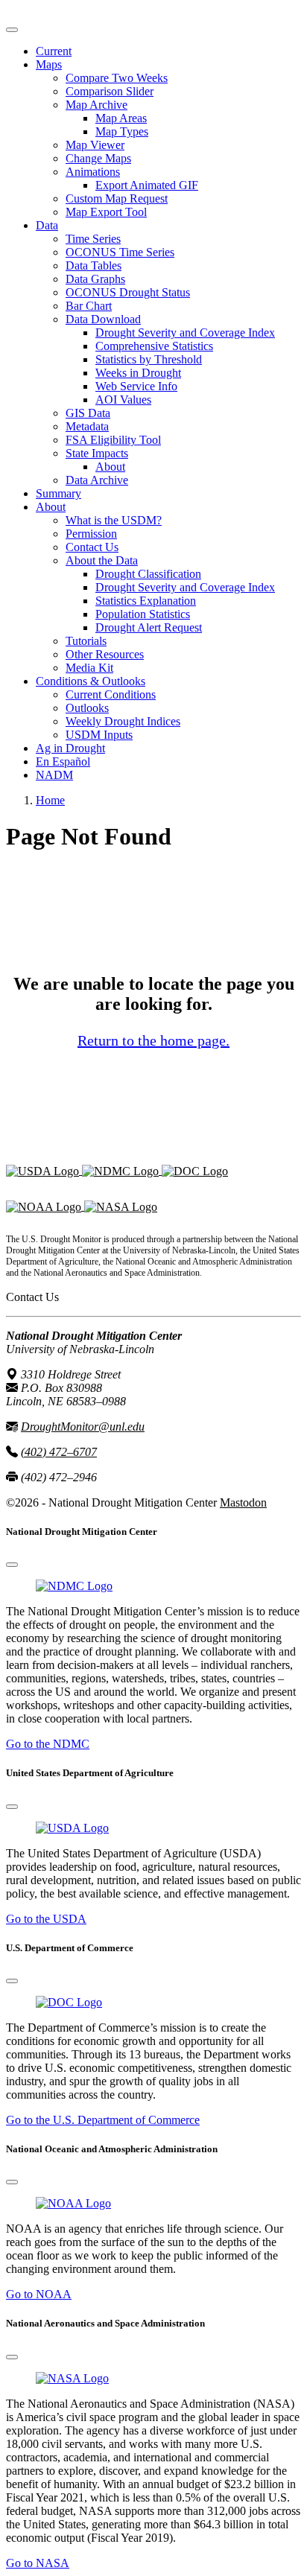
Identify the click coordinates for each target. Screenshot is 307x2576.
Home (50, 800)
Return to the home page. (153, 1040)
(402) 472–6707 (59, 1452)
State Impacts (97, 453)
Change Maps (98, 158)
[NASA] (121, 1206)
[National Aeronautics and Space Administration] (72, 2378)
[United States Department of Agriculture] (44, 1170)
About (110, 467)
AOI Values (123, 400)
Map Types (122, 131)
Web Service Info (136, 386)
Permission (91, 534)
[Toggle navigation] (12, 30)
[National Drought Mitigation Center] (122, 1170)
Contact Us (92, 547)
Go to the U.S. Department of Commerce (103, 2120)
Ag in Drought (70, 748)
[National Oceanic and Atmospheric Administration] (45, 1206)
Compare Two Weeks (117, 78)
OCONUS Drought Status (128, 292)
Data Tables (94, 265)
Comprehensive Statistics (154, 346)
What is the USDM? (114, 520)
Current (54, 51)
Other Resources (105, 654)
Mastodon (243, 1502)
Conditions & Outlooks (91, 681)
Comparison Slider (110, 91)
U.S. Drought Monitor (58, 12)
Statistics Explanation (146, 601)
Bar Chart (89, 306)
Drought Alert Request (149, 627)
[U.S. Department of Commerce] (69, 2002)
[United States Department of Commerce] (195, 1170)
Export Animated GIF (147, 185)
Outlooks (87, 708)
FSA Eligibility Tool (113, 440)
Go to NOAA (39, 2294)
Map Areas (121, 118)
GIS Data (88, 413)
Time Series (93, 239)
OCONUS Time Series (120, 252)
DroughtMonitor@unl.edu (83, 1427)
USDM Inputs (99, 735)
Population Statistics (143, 614)
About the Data (102, 560)
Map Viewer (95, 145)
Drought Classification (148, 574)
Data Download (103, 319)
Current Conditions (111, 694)
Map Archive (96, 105)
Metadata (87, 426)
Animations (93, 172)
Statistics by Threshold (149, 359)
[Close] (12, 1565)
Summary (58, 493)
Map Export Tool (106, 212)
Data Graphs (95, 279)
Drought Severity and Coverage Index (185, 333)
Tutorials (86, 641)
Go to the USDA (46, 1919)
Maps (49, 64)
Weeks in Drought (138, 373)
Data (47, 225)
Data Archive (97, 480)
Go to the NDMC (48, 1744)
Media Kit (89, 668)
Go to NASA (38, 2563)
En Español (63, 761)
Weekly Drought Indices (123, 721)
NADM (54, 775)
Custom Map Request (117, 198)
